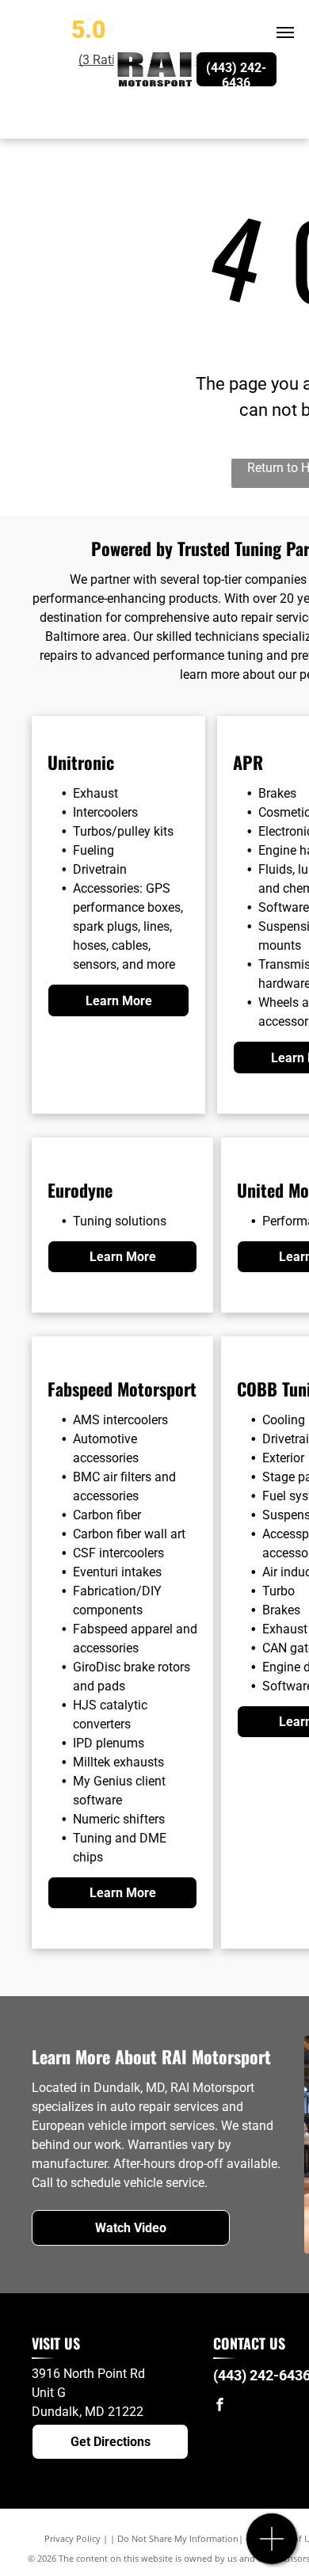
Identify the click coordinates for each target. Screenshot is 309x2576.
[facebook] (219, 2406)
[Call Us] (272, 2547)
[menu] (285, 32)
